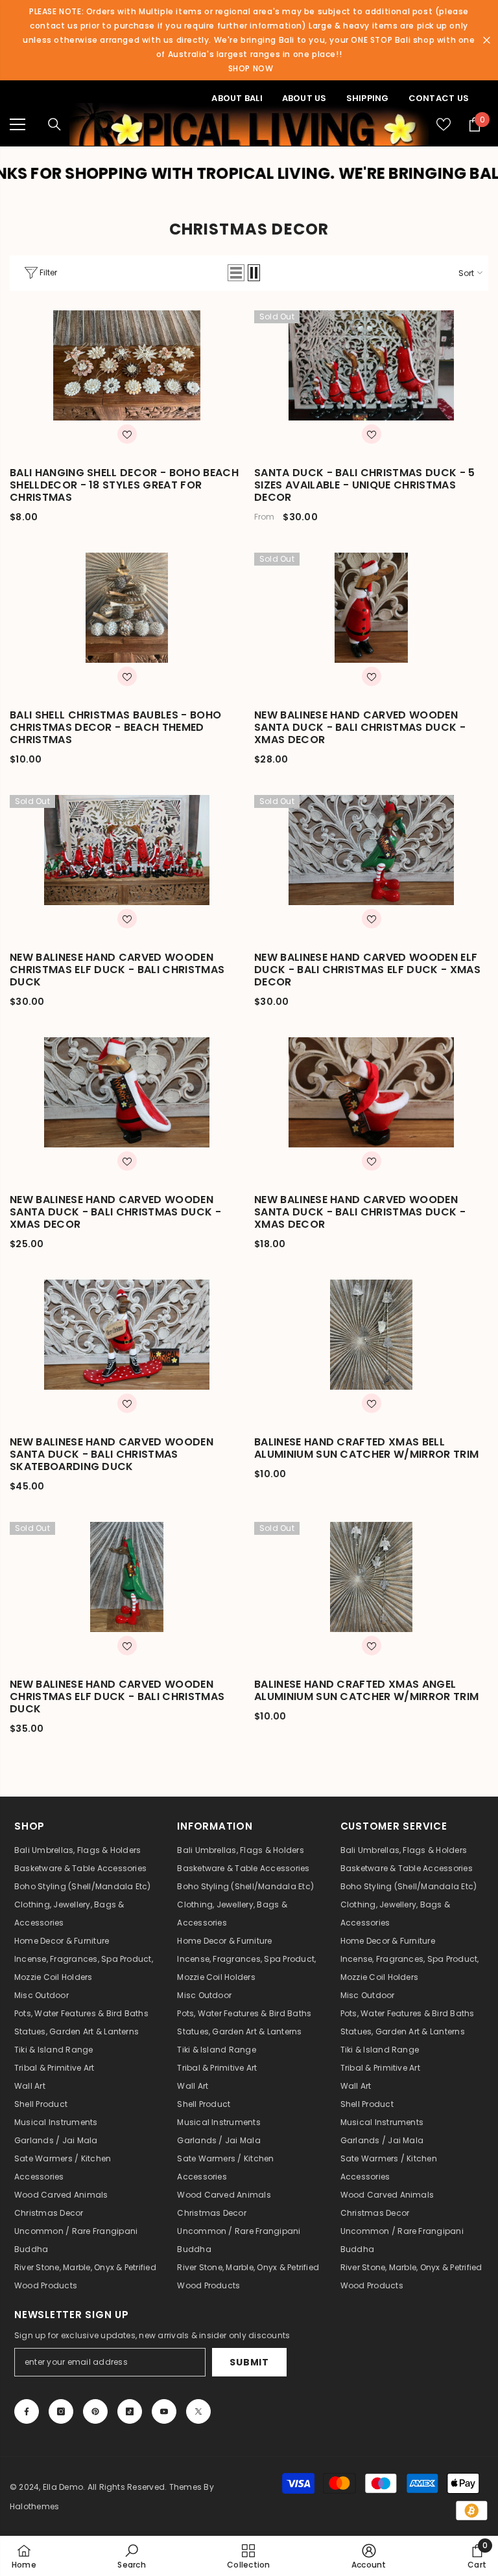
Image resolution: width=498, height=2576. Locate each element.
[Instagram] (61, 2411)
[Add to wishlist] (127, 434)
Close (487, 40)
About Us (304, 98)
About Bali (237, 98)
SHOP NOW (251, 68)
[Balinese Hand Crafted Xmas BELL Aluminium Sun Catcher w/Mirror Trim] (371, 1335)
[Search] (54, 124)
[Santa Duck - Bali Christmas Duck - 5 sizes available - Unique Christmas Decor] (371, 365)
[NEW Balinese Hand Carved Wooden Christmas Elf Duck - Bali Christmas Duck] (127, 850)
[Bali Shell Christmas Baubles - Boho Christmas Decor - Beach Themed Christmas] (127, 608)
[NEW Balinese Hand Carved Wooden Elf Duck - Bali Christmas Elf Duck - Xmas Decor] (371, 850)
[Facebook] (27, 2411)
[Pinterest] (95, 2411)
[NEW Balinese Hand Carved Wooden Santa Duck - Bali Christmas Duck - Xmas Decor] (371, 608)
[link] (131, 2556)
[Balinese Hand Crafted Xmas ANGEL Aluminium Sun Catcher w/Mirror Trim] (371, 1577)
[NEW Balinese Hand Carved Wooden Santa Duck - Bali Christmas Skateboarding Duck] (127, 1335)
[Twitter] (198, 2411)
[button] (236, 273)
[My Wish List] (444, 124)
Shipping (368, 98)
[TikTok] (130, 2411)
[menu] (18, 124)
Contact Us (439, 98)
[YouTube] (164, 2411)
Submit (249, 2362)
